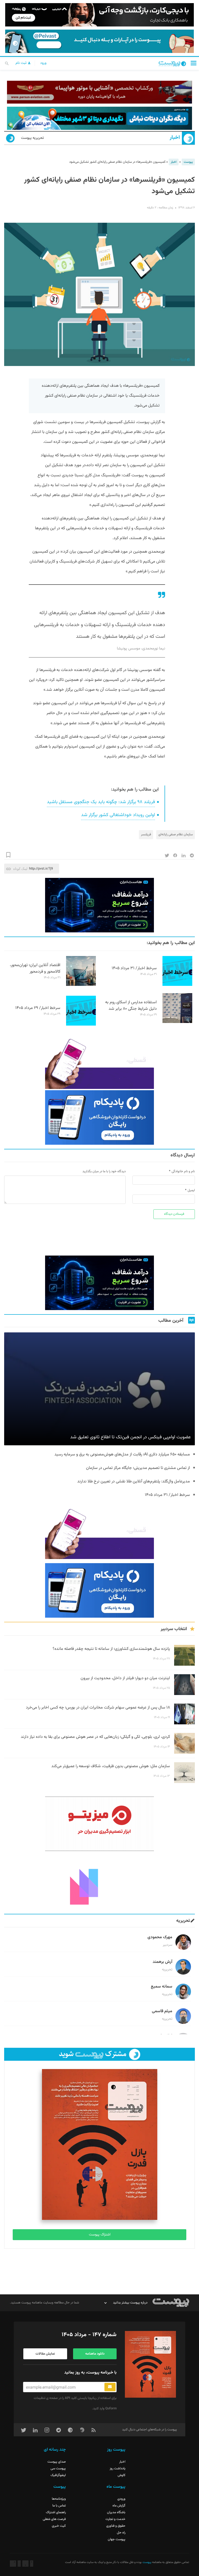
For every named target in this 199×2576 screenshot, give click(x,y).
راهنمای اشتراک (56, 2512)
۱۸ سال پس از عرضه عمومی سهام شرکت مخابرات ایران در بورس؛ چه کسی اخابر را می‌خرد (98, 1708)
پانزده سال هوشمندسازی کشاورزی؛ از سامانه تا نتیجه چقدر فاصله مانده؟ (111, 1649)
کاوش (122, 2475)
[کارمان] (99, 1882)
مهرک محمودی (160, 1937)
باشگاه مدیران (116, 2512)
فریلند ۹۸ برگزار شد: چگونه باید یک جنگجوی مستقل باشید (101, 802)
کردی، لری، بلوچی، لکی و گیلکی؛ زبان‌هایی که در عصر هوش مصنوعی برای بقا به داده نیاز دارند (95, 1737)
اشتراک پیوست (100, 2235)
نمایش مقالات (45, 2354)
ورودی (121, 2499)
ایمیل (191, 1190)
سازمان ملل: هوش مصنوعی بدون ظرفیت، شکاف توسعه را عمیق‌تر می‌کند (111, 1766)
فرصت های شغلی (54, 2519)
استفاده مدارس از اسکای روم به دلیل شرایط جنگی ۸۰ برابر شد (131, 1006)
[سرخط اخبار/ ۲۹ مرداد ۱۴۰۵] (81, 1025)
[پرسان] (99, 92)
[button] (194, 63)
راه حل (121, 2533)
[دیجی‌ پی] (99, 15)
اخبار (175, 138)
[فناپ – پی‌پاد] (99, 1117)
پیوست (188, 162)
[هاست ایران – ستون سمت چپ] (99, 905)
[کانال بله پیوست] (99, 41)
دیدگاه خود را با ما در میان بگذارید (104, 1171)
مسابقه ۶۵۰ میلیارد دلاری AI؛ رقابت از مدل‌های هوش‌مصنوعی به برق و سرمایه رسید (122, 1455)
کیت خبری (59, 2526)
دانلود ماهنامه (95, 2354)
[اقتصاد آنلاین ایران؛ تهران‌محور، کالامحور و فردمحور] (81, 985)
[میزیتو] (99, 1824)
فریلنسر (146, 835)
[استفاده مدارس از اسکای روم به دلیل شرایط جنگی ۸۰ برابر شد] (177, 1022)
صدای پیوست (57, 2462)
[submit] (110, 2387)
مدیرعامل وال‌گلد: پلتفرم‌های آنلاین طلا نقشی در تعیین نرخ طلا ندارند (134, 1482)
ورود (43, 63)
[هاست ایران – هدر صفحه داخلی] (99, 118)
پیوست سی (58, 2469)
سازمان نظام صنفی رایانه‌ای (176, 835)
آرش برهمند (162, 1962)
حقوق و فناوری (116, 2526)
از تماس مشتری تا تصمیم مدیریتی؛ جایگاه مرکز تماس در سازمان (138, 1468)
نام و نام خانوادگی (183, 1171)
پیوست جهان (117, 2539)
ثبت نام (22, 63)
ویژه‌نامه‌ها (59, 2499)
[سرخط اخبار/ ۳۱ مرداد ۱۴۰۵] (177, 985)
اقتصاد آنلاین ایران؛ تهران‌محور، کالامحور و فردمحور (35, 968)
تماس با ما (59, 2506)
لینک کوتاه (20, 869)
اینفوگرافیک (58, 2475)
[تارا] (99, 1062)
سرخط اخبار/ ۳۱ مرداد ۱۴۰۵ (134, 968)
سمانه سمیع (162, 1987)
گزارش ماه (119, 2506)
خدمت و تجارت (115, 2519)
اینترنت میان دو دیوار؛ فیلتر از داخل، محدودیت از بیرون (125, 1678)
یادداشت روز (118, 2469)
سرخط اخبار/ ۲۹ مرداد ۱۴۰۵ (38, 1008)
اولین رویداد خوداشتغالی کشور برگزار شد (118, 815)
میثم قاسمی (162, 2011)
